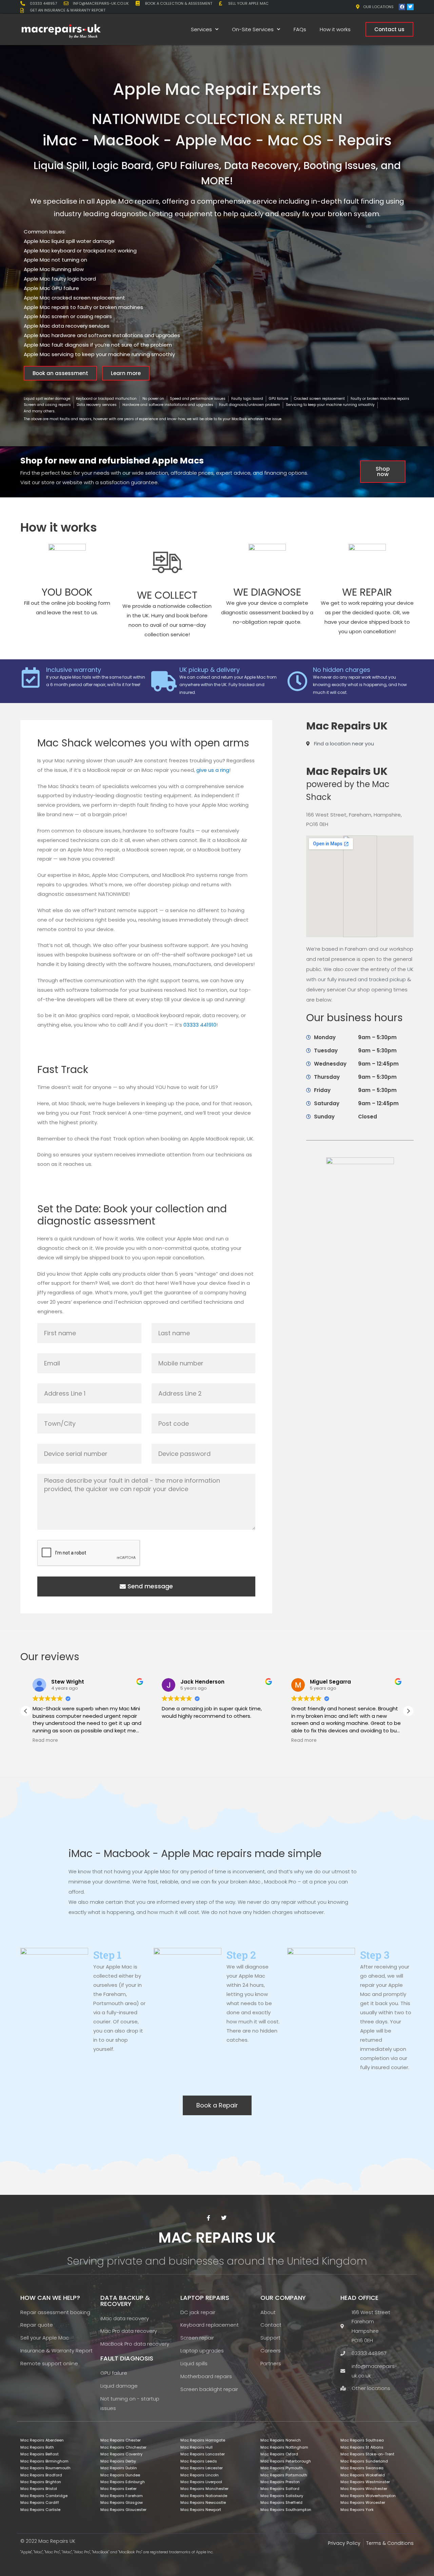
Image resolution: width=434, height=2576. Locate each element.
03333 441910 (200, 1025)
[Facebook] (402, 7)
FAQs (300, 29)
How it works (335, 29)
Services (201, 29)
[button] (408, 1711)
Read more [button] (174, 1740)
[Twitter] (410, 7)
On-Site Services (253, 29)
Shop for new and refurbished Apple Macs (112, 461)
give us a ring (213, 770)
